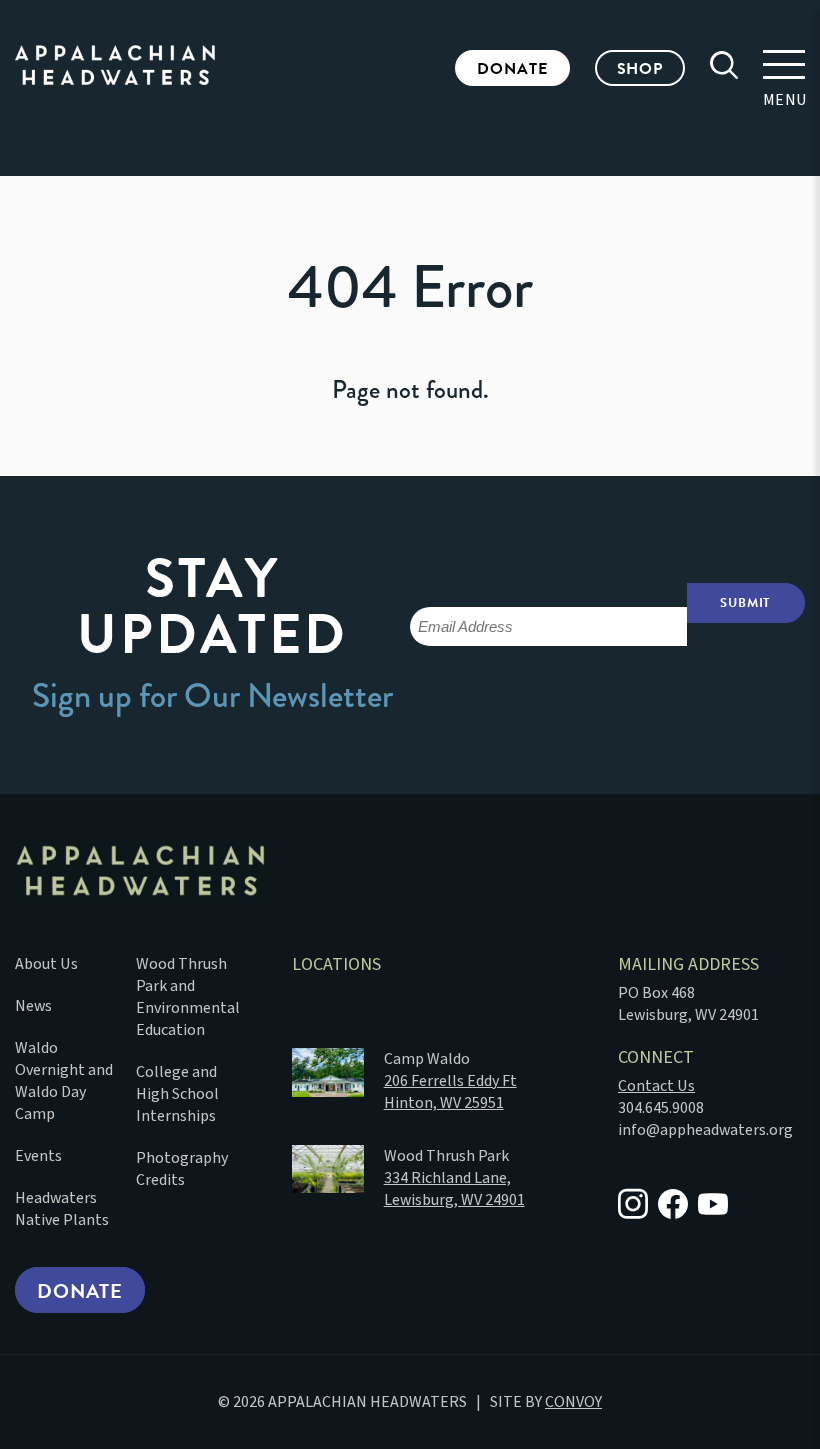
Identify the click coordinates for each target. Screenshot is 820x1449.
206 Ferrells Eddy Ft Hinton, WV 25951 (450, 1092)
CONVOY (573, 1402)
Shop (640, 69)
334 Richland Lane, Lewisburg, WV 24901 (454, 1189)
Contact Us (656, 1086)
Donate (512, 69)
